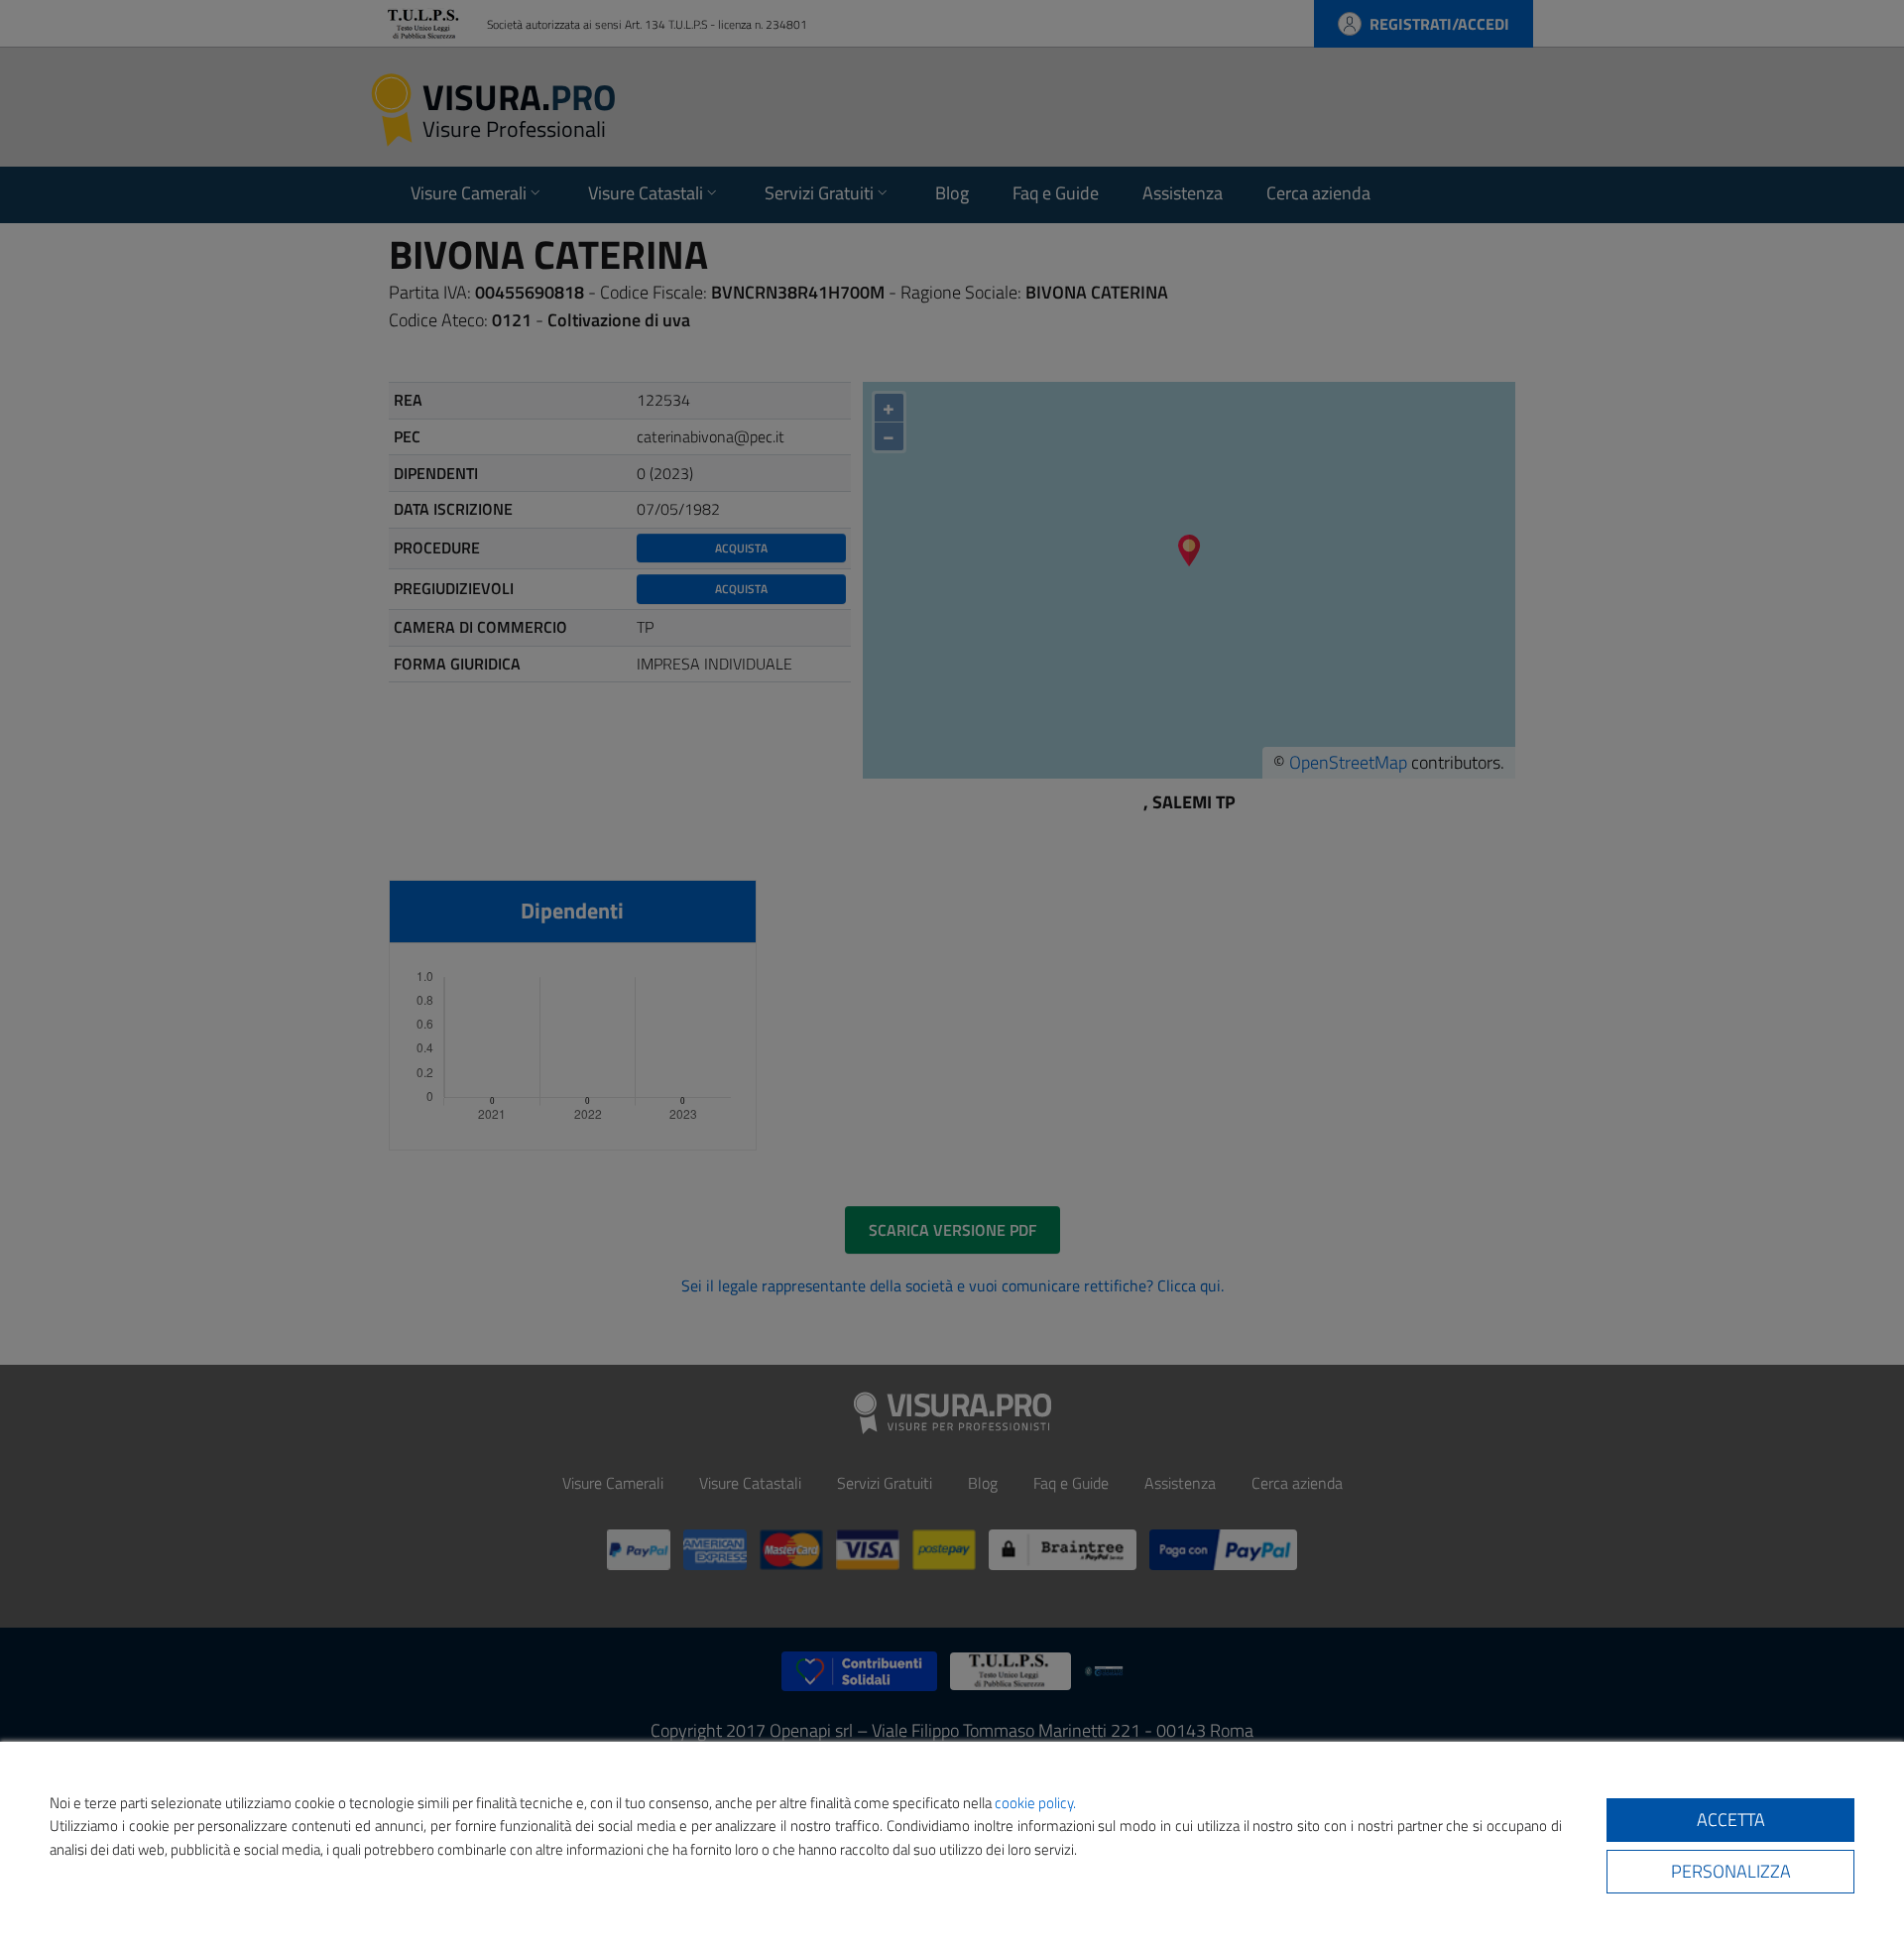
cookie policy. (1035, 1803)
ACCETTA (1731, 1820)
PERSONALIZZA (1731, 1871)
